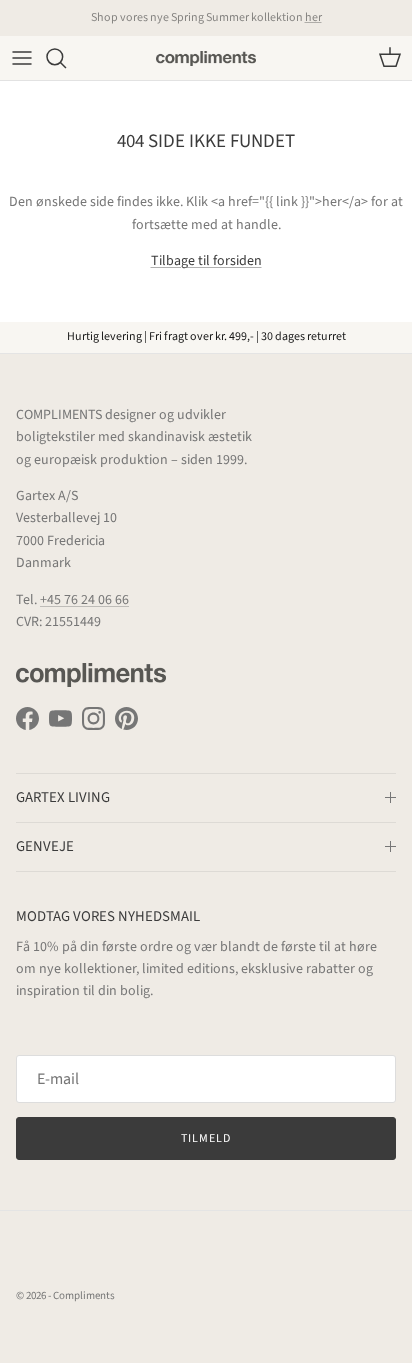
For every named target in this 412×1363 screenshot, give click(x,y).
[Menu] (22, 58)
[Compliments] (206, 58)
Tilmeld (206, 1138)
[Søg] (66, 58)
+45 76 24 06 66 (84, 600)
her (313, 17)
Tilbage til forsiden (206, 261)
